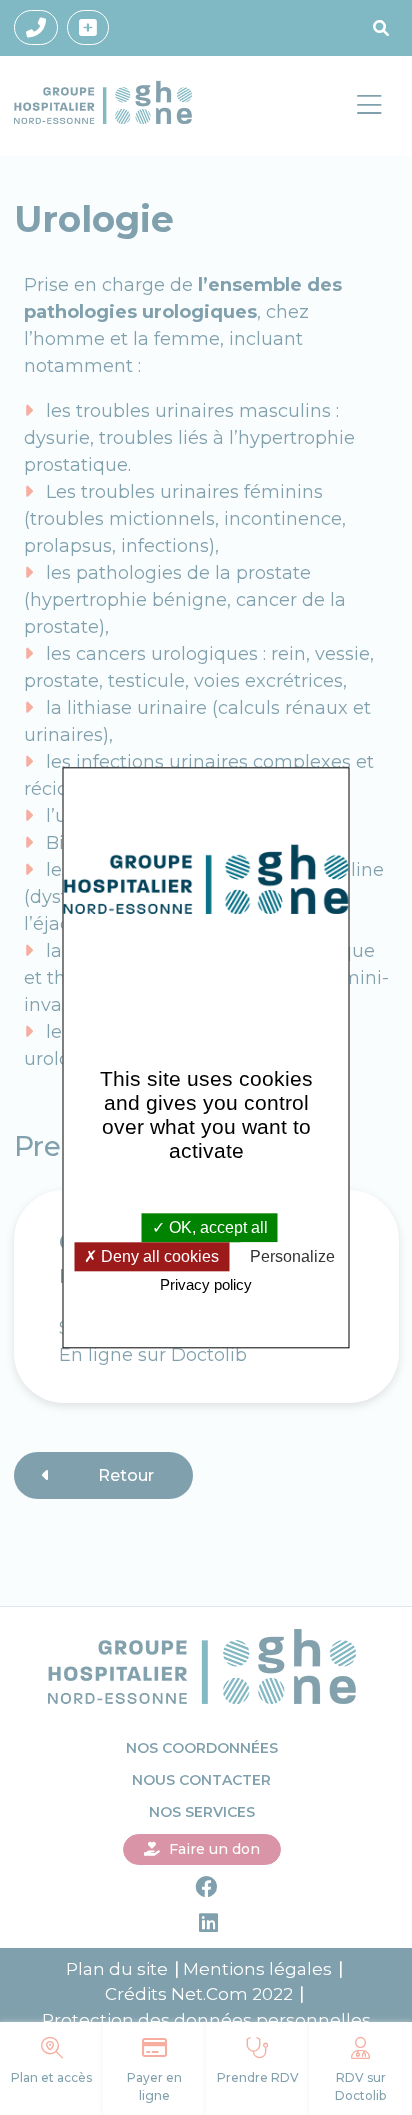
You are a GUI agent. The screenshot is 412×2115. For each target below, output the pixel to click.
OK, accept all (216, 1227)
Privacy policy (206, 1285)
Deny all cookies (158, 1257)
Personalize (292, 1257)
